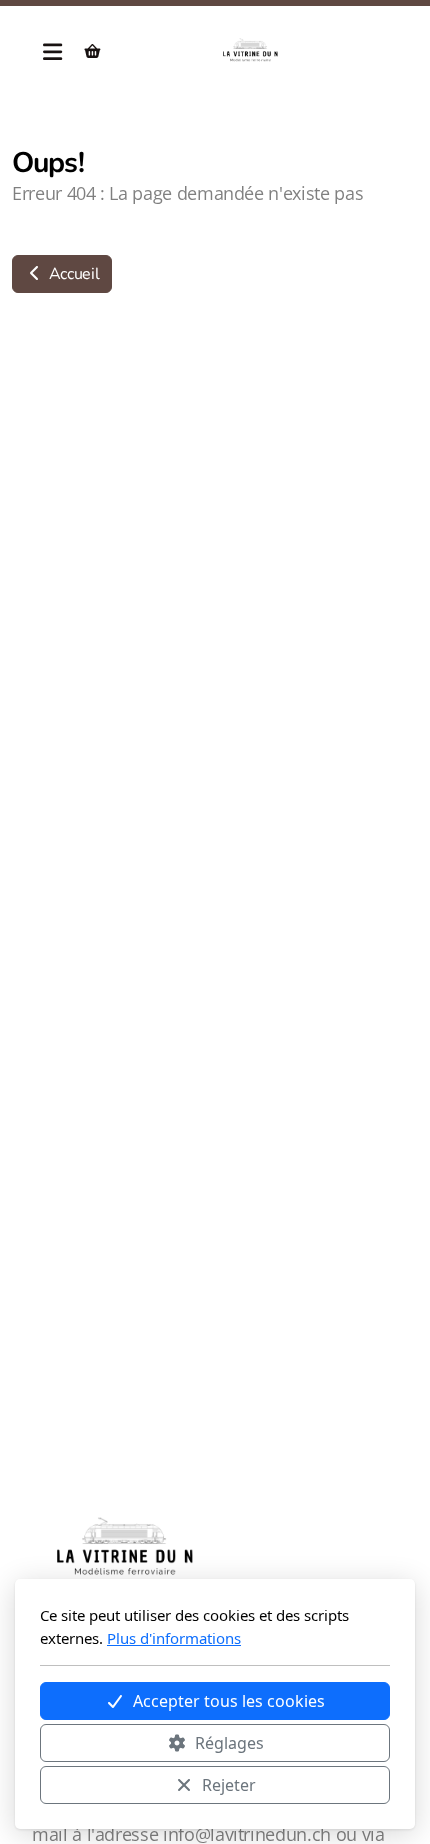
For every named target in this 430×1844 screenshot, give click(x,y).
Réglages (229, 1743)
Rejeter (229, 1785)
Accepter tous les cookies (229, 1701)
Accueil (72, 274)
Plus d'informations (174, 1638)
